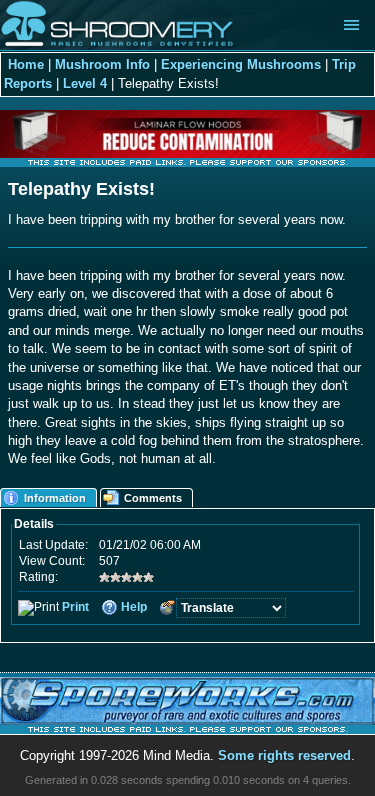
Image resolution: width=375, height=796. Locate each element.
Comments (153, 498)
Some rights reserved (284, 755)
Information (55, 498)
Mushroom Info (102, 64)
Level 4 (85, 83)
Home (26, 64)
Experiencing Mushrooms (241, 64)
